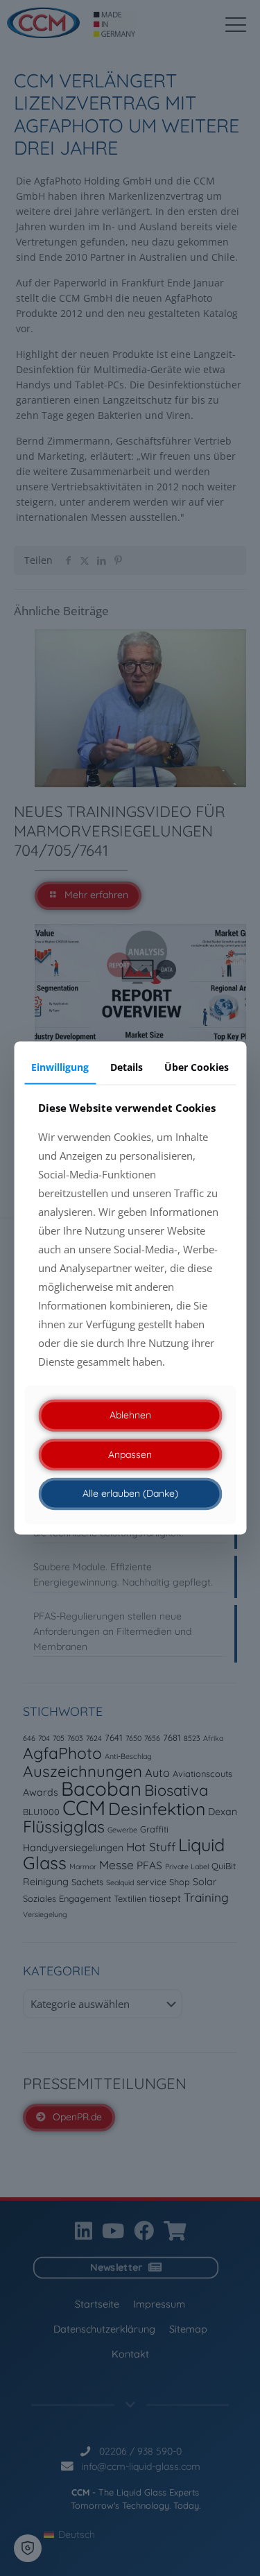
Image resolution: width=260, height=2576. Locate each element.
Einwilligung (60, 1067)
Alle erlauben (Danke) (130, 1494)
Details (127, 1067)
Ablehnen (130, 1415)
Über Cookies (197, 1067)
